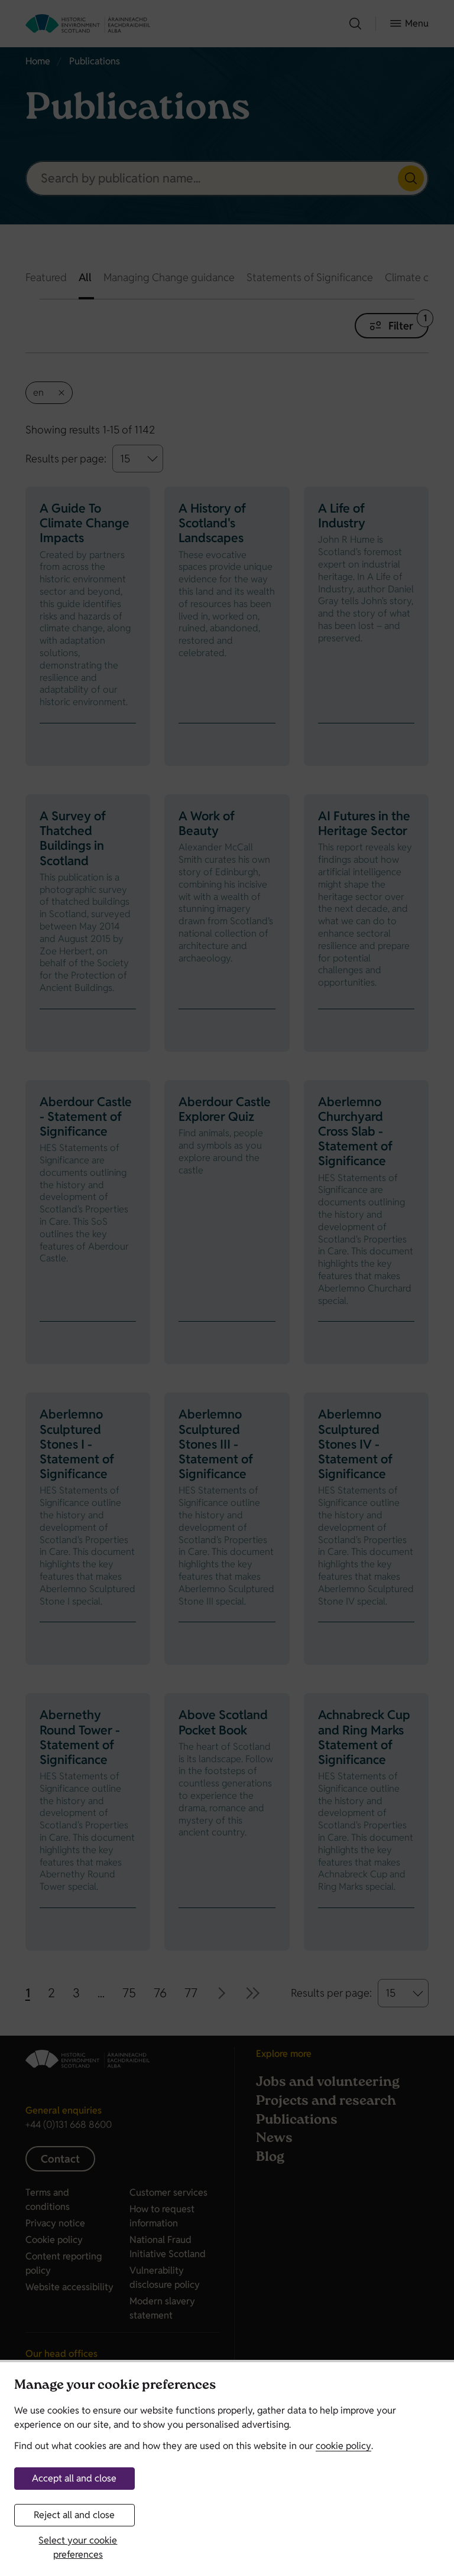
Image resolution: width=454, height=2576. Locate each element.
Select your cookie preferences (78, 2547)
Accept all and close (74, 2478)
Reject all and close (74, 2515)
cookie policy (343, 2446)
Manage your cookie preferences (115, 2386)
